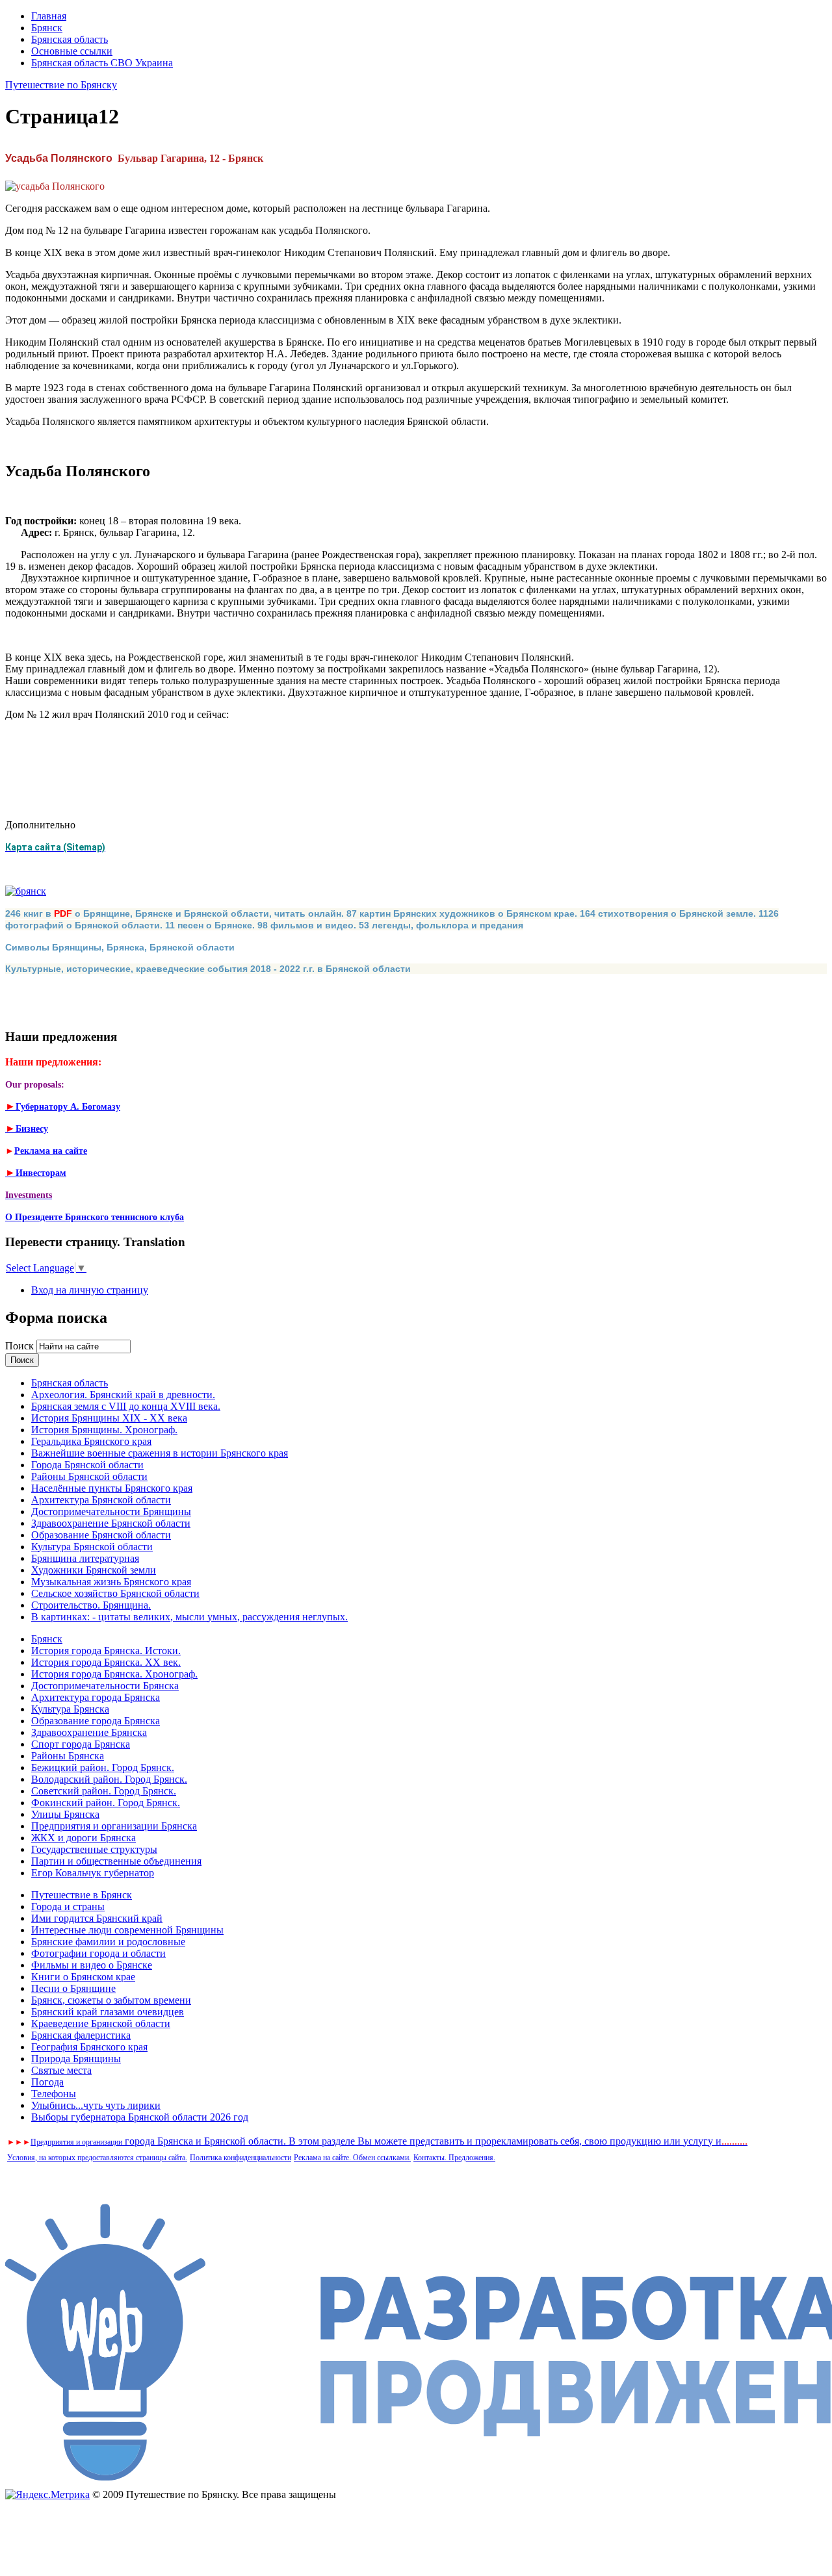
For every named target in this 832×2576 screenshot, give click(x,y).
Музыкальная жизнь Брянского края (111, 1582)
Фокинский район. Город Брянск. (106, 1803)
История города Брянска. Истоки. (106, 1651)
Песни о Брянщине (73, 1988)
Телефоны (54, 2094)
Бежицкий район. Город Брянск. (103, 1767)
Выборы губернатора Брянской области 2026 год (140, 2117)
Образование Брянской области (101, 1535)
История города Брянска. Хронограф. (114, 1674)
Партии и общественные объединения (116, 1861)
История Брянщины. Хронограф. (104, 1430)
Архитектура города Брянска (96, 1697)
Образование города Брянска (96, 1721)
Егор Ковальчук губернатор (93, 1873)
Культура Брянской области (92, 1547)
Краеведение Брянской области (101, 2023)
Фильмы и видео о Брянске (92, 1965)
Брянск (47, 28)
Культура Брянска (70, 1709)
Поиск (21, 1346)
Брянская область (70, 39)
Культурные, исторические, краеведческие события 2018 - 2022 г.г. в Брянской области (208, 969)
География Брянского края (89, 2047)
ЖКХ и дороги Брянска (84, 1838)
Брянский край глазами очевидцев (108, 2012)
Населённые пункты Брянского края (112, 1488)
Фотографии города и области (98, 1953)
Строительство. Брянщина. (91, 1605)
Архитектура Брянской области (101, 1500)
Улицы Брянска (65, 1814)
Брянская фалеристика (81, 2035)
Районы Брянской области (89, 1476)
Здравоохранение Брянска (89, 1732)
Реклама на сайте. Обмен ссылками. (352, 2158)
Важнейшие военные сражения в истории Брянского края (160, 1453)
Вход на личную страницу (90, 1290)
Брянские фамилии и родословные (108, 1942)
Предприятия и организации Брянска (114, 1826)
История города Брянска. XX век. (106, 1662)
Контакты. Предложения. (454, 2158)
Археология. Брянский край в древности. (123, 1395)
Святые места (61, 2070)
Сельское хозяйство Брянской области (115, 1593)
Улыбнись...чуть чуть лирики (96, 2105)
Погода (47, 2082)
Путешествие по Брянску (61, 85)
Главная (49, 16)
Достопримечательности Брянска (105, 1686)
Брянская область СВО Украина (102, 63)
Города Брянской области (87, 1465)
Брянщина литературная (85, 1558)
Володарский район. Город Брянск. (109, 1779)
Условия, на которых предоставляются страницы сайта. (97, 2158)
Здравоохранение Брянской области (111, 1523)
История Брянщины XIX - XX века (109, 1418)
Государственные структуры (94, 1849)
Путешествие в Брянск (82, 1895)
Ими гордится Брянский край (97, 1918)
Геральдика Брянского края (91, 1441)
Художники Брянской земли (94, 1570)
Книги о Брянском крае (83, 1977)
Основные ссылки (72, 51)
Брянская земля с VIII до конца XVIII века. (126, 1406)
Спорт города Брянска (81, 1744)
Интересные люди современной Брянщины (127, 1930)
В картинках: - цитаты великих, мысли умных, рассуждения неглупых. (189, 1617)
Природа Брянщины (76, 2059)
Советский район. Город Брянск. (104, 1791)
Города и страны (68, 1906)
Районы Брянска (68, 1756)
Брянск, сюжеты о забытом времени (111, 2000)
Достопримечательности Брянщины (111, 1511)
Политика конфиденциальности (240, 2158)
